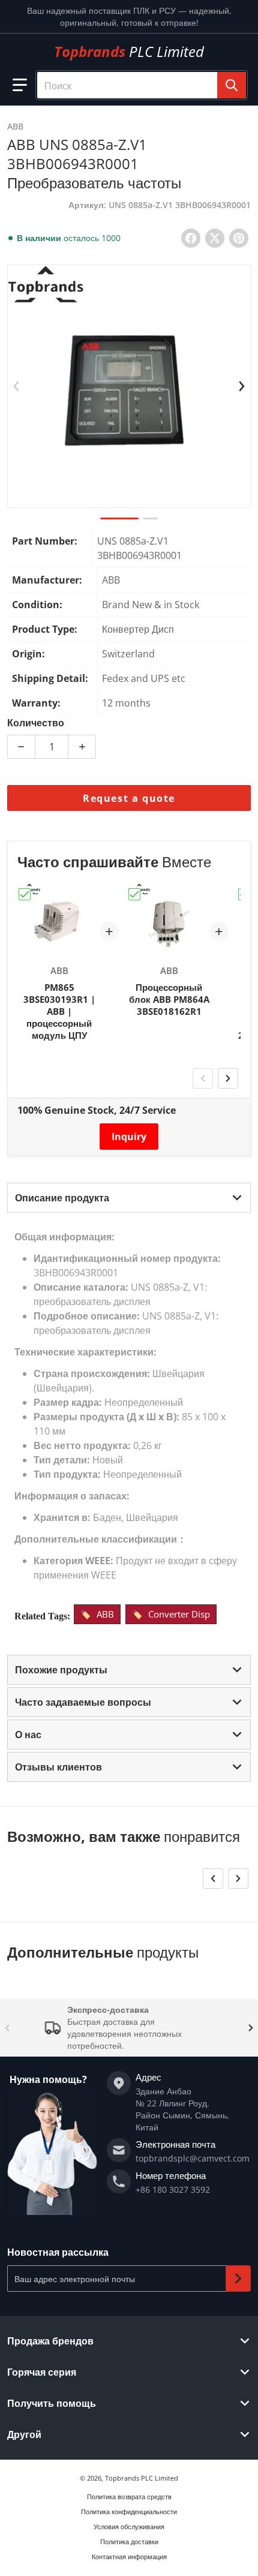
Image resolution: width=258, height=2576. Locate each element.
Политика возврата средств (129, 2497)
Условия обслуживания (129, 2527)
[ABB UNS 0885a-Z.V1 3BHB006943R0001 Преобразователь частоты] (119, 518)
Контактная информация (129, 2557)
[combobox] (142, 85)
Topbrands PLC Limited (142, 2478)
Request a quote (129, 798)
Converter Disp (179, 1614)
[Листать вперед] (242, 386)
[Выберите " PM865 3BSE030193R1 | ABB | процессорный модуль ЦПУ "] (25, 894)
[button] (20, 85)
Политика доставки (129, 2542)
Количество (36, 723)
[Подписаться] (238, 2279)
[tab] (129, 1198)
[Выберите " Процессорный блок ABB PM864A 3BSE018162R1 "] (134, 894)
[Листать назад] (16, 386)
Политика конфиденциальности (129, 2512)
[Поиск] (232, 85)
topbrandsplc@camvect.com (193, 2158)
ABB (105, 1614)
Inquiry (129, 1137)
